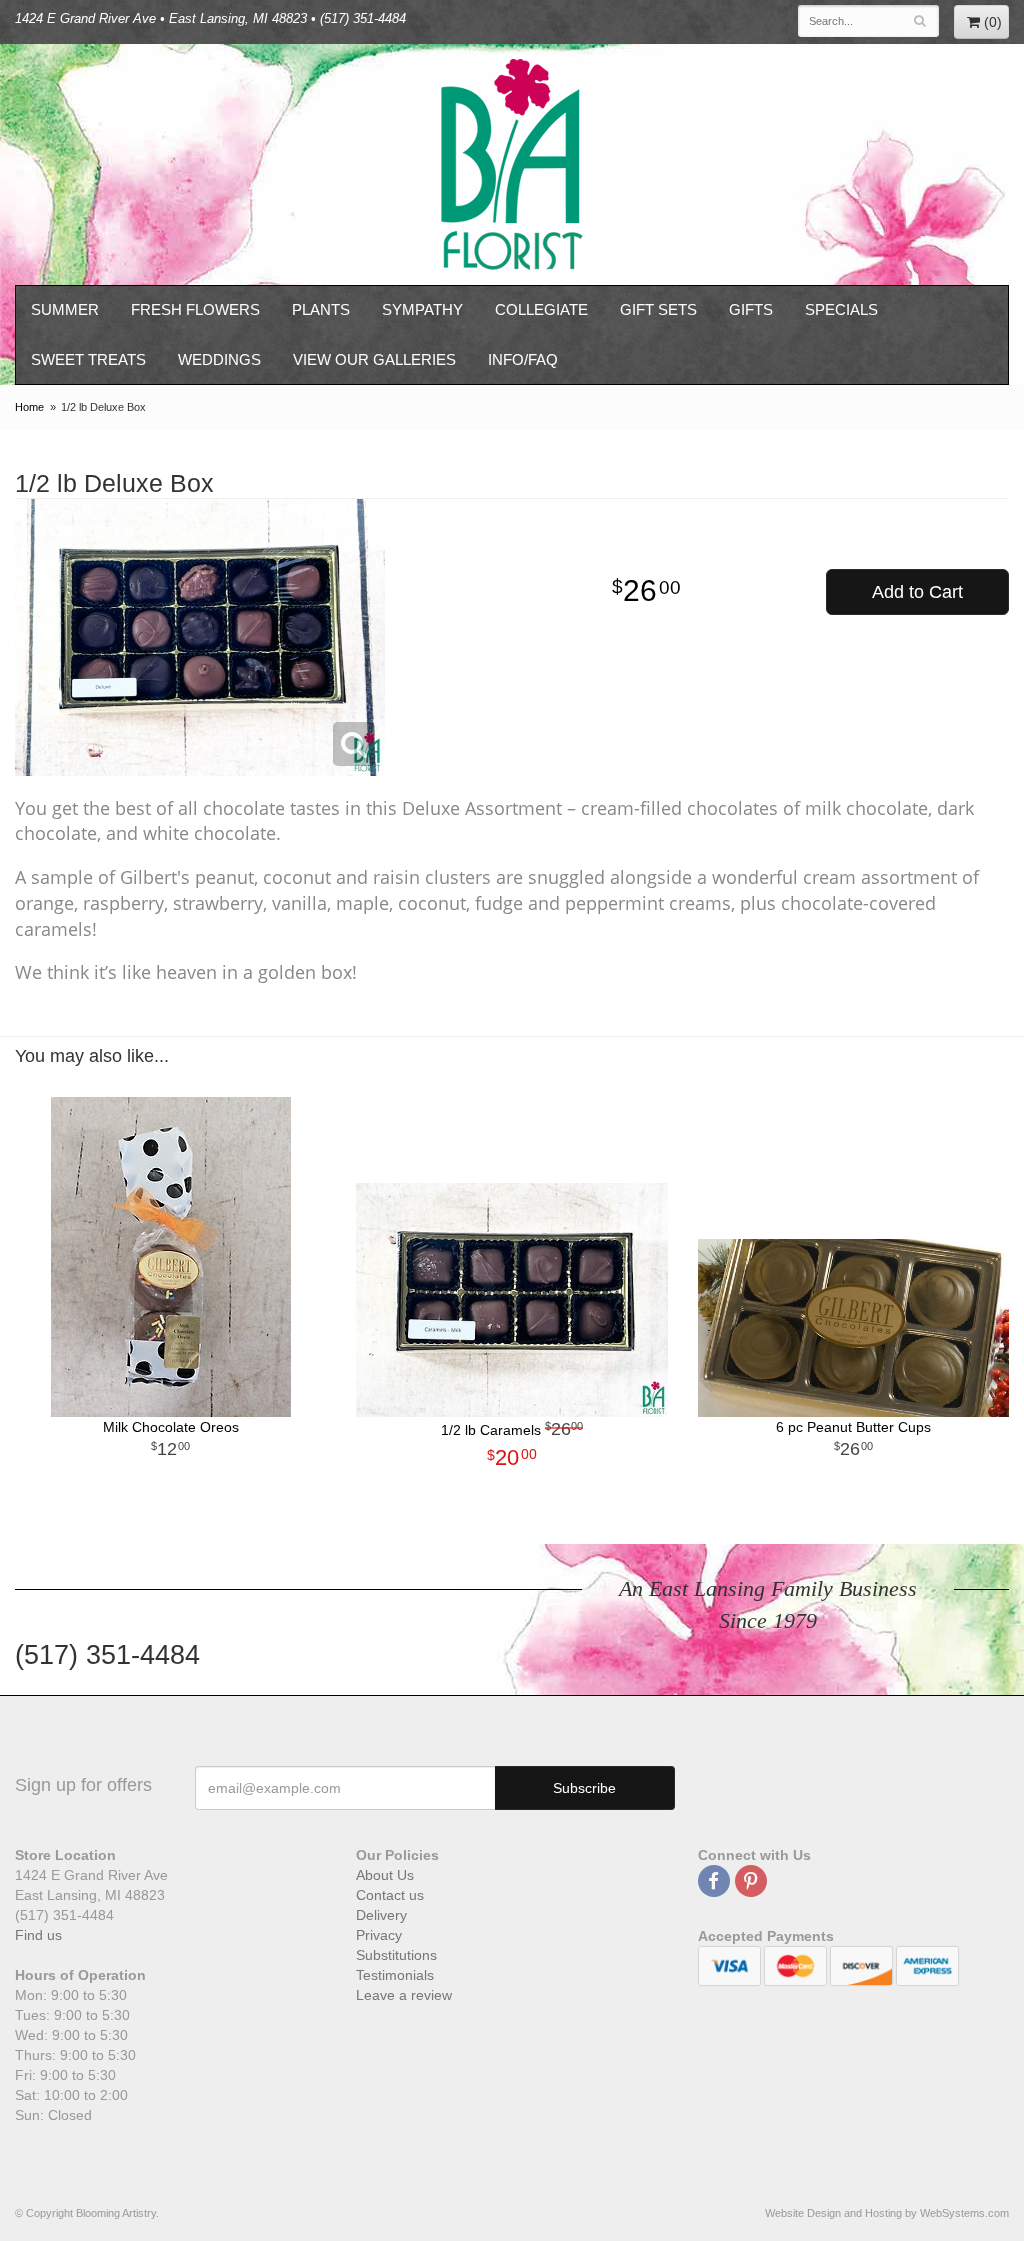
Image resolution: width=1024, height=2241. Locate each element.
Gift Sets (658, 309)
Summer (65, 309)
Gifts (751, 309)
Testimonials (395, 1975)
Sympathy (422, 309)
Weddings (219, 359)
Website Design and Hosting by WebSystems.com (887, 2213)
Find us (38, 1935)
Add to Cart (917, 592)
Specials (841, 309)
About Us (385, 1875)
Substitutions (396, 1955)
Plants (321, 309)
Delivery (381, 1915)
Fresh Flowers (195, 309)
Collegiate (541, 309)
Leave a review (404, 1995)
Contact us (390, 1895)
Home (29, 407)
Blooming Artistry (512, 164)
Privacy (379, 1935)
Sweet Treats (88, 359)
